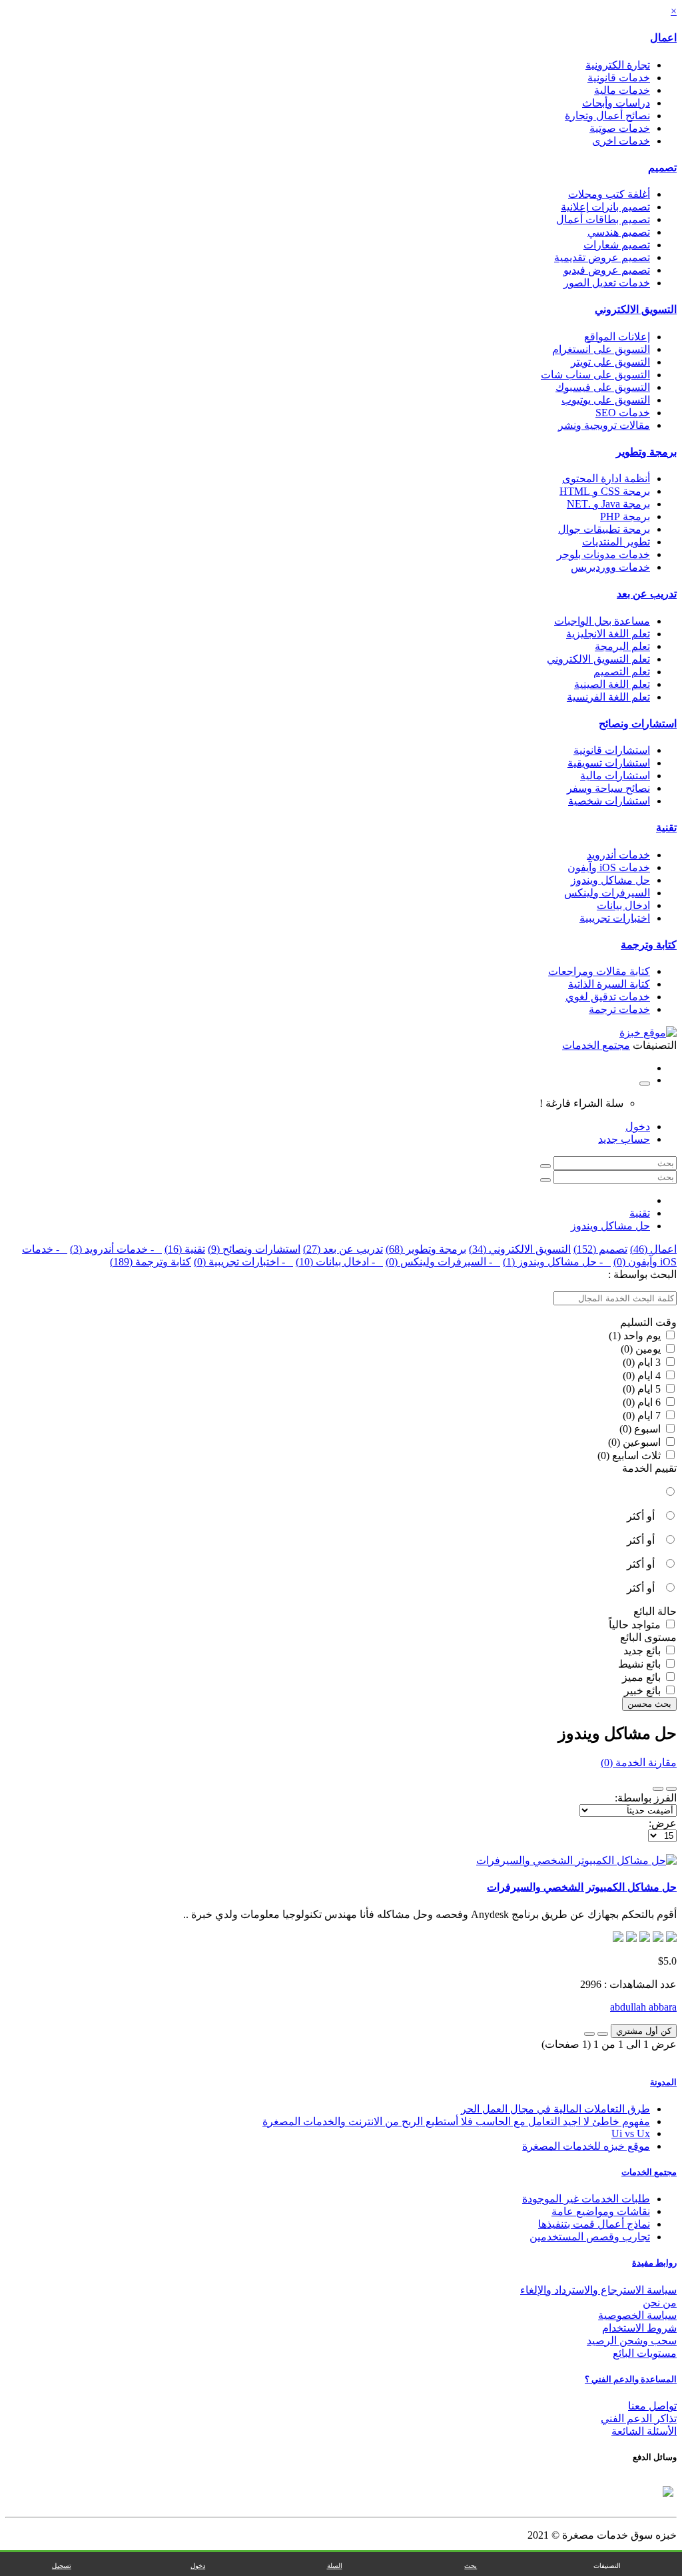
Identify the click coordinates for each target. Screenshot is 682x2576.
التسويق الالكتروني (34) (520, 1249)
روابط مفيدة (654, 2263)
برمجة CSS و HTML (605, 491)
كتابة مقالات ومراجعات (599, 971)
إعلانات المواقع (617, 337)
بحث (471, 2566)
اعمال (663, 38)
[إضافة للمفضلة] (603, 2034)
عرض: (663, 1823)
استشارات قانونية (612, 750)
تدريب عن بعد (647, 594)
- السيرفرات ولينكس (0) (443, 1262)
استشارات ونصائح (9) (254, 1249)
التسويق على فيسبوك (603, 387)
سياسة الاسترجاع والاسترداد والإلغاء (598, 2290)
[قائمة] (671, 1789)
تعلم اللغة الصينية (612, 684)
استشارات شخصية (609, 801)
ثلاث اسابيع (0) (630, 1455)
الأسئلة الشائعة (644, 2431)
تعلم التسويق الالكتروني (598, 659)
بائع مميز (643, 1677)
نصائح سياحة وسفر (608, 788)
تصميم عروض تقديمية (602, 257)
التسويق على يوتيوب (606, 400)
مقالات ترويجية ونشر (604, 425)
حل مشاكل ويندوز (610, 880)
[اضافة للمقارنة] (589, 2034)
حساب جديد (624, 1139)
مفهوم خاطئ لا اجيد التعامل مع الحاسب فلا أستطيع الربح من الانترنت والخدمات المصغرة (456, 2121)
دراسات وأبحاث (616, 103)
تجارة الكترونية (618, 65)
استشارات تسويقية (609, 763)
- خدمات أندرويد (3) (116, 1249)
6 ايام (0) (643, 1402)
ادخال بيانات (623, 905)
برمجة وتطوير (646, 452)
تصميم (662, 167)
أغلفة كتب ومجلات (609, 194)
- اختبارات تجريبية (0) (243, 1262)
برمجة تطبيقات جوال (604, 529)
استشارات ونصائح (638, 724)
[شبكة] (658, 1789)
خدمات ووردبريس (610, 567)
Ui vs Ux (631, 2133)
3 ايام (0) (643, 1362)
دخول (638, 1127)
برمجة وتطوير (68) (426, 1249)
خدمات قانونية (619, 78)
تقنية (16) (185, 1249)
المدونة (663, 2082)
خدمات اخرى (621, 141)
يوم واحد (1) (636, 1336)
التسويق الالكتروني (636, 309)
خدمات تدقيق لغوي (608, 997)
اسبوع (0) (641, 1429)
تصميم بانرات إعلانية (605, 207)
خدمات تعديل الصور (607, 283)
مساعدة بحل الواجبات (602, 621)
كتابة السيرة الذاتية (609, 984)
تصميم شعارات (617, 245)
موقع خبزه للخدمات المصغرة (586, 2146)
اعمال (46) (653, 1249)
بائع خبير (644, 1691)
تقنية (666, 827)
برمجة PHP (625, 516)
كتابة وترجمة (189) (151, 1262)
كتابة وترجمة (649, 945)
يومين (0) (642, 1349)
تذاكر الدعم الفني (639, 2418)
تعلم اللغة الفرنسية (608, 697)
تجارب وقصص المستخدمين (590, 2237)
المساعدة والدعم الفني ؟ (631, 2379)
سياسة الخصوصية (637, 2315)
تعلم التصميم (622, 672)
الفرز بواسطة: (646, 1798)
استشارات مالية (615, 776)
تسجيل (62, 2566)
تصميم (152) (600, 1249)
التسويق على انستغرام (601, 349)
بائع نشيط (641, 1664)
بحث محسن (649, 1704)
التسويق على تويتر (610, 362)
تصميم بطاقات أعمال (603, 219)
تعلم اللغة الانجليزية (608, 634)
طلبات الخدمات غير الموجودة (586, 2199)
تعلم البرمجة (622, 646)
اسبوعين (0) (636, 1442)
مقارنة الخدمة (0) (639, 1763)
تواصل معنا (652, 2406)
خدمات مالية (622, 90)
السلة (335, 2566)
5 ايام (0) (643, 1389)
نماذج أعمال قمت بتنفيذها (594, 2224)
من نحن (660, 2303)
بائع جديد (643, 1651)
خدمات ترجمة (619, 1009)
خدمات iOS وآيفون (609, 867)
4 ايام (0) (643, 1376)
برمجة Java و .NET (608, 504)
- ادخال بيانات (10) (339, 1262)
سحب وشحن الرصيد (632, 2341)
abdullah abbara (643, 2007)
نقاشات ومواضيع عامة (601, 2211)
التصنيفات (607, 2566)
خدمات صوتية (620, 128)
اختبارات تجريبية (615, 918)
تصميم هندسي (619, 232)
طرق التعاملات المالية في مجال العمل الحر (555, 2109)
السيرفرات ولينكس (607, 893)
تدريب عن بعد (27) (343, 1249)
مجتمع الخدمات (649, 2172)
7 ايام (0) (643, 1416)
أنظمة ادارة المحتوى (606, 479)
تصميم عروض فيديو (607, 270)
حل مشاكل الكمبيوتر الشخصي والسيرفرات (582, 1887)
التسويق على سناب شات (595, 375)
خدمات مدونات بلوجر (603, 554)
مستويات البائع (645, 2353)
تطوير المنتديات (616, 542)
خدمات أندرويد (618, 855)
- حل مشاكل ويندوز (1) (557, 1262)
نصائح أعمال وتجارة (607, 116)
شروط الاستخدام (639, 2328)
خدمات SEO (623, 413)
